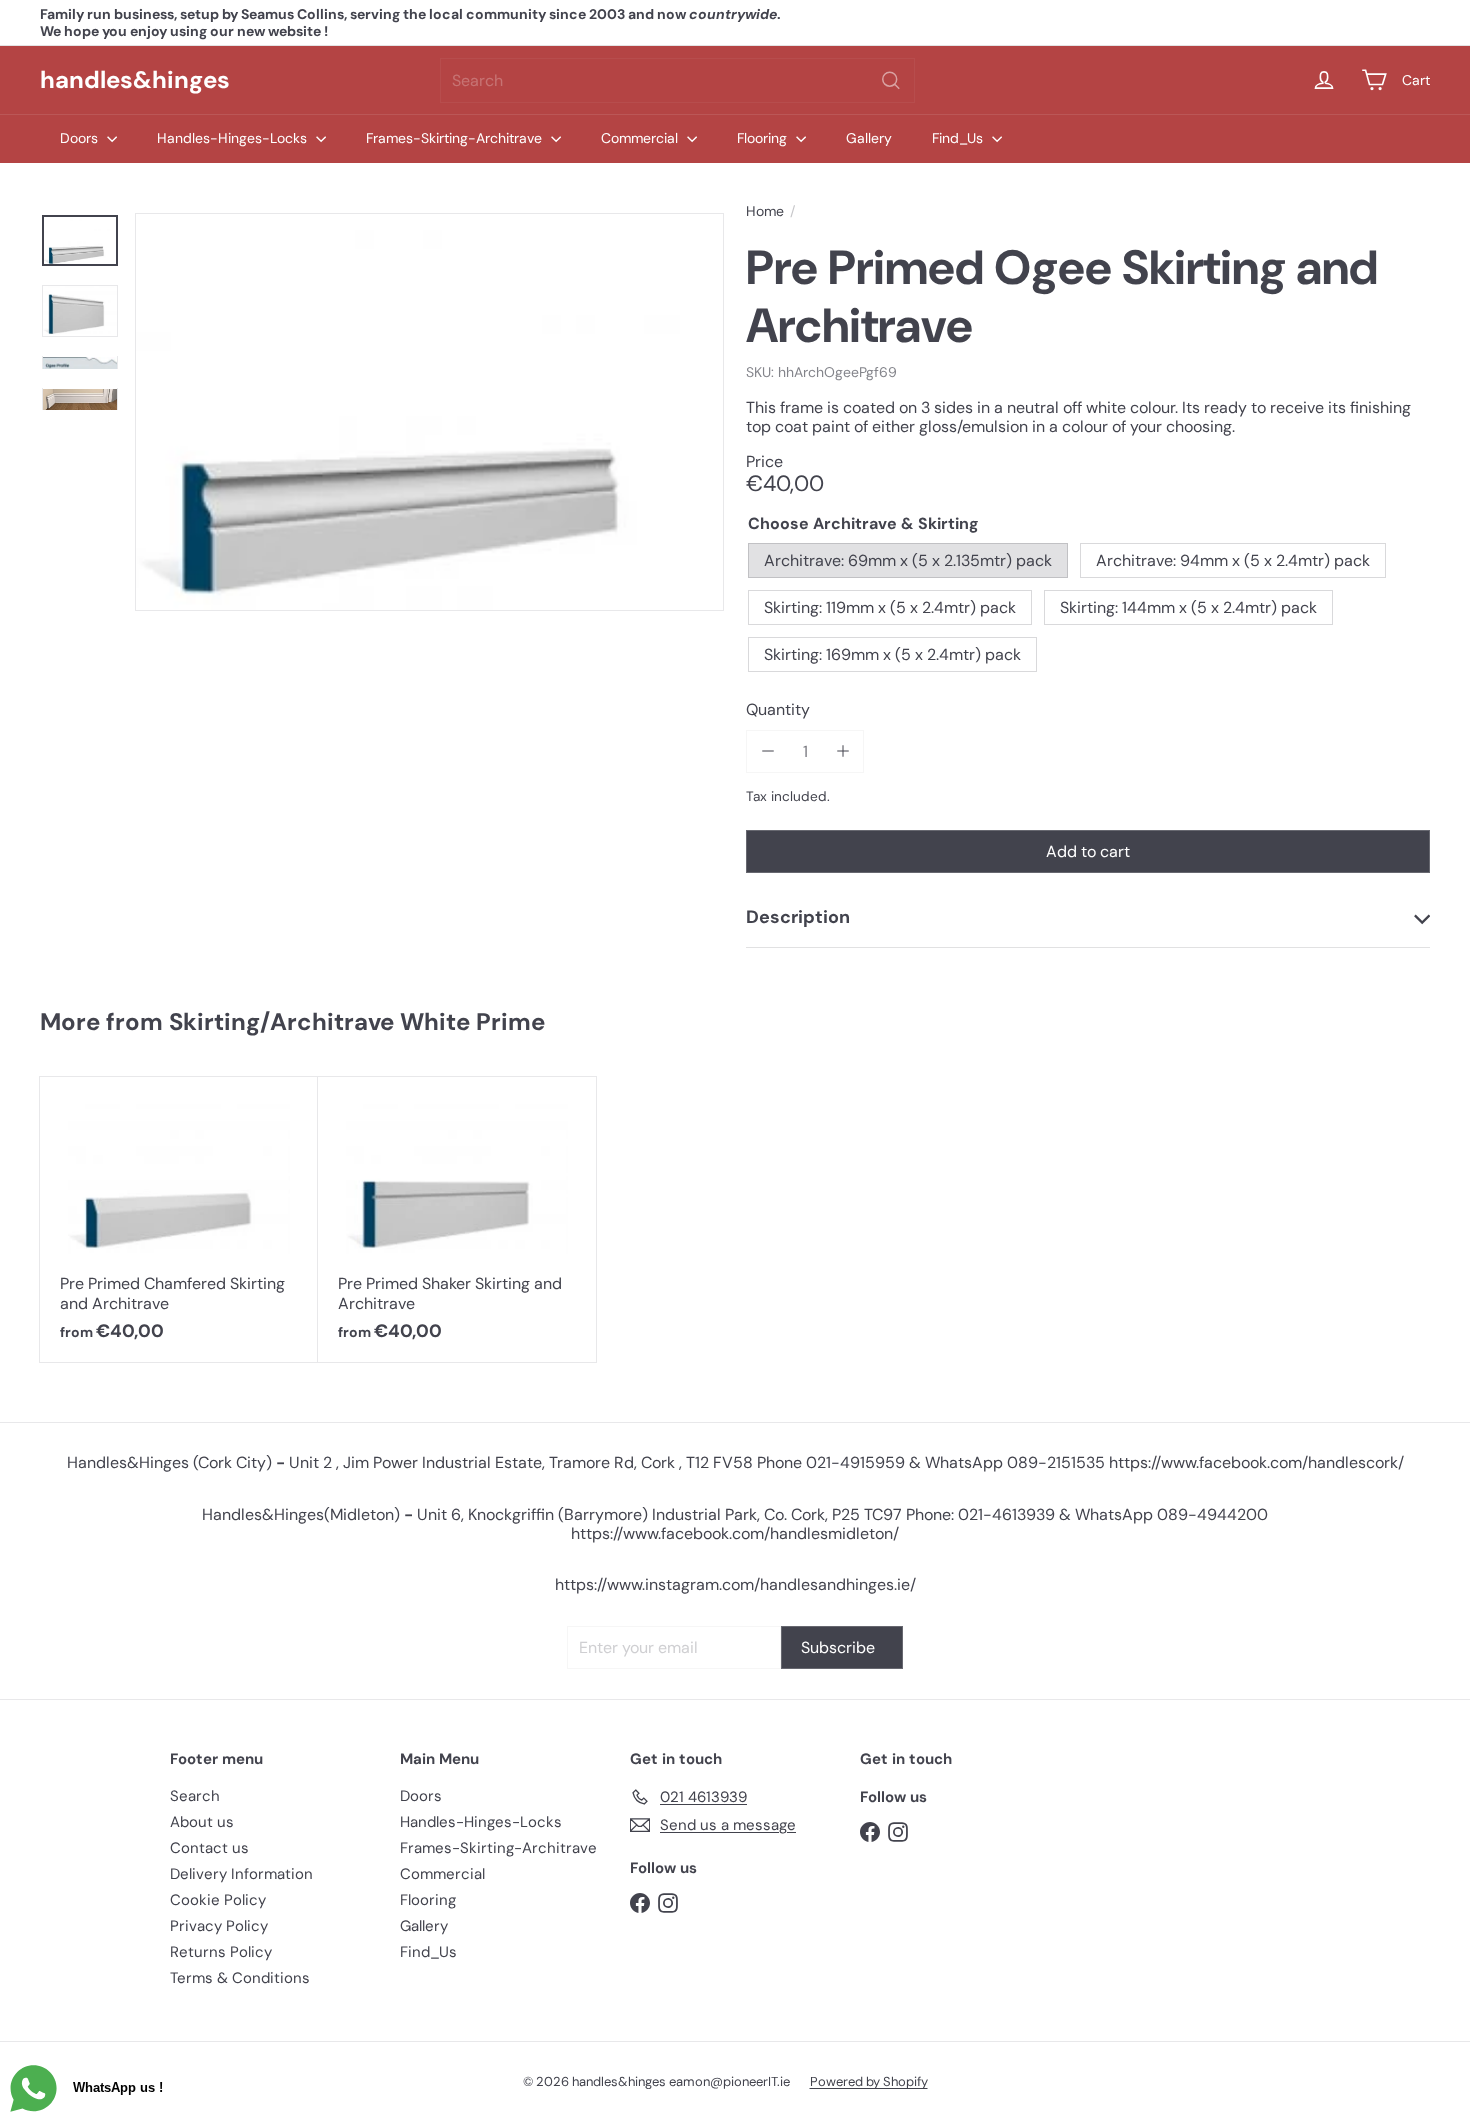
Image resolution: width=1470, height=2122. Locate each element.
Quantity (778, 709)
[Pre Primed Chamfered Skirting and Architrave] (179, 1220)
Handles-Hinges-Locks (234, 138)
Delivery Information (241, 1874)
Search (195, 1796)
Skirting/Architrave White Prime (357, 1021)
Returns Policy (221, 1952)
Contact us (209, 1848)
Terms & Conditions (240, 1978)
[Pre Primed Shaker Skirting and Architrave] (457, 1220)
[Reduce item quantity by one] (767, 751)
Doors (81, 138)
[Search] (891, 80)
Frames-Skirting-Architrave (456, 138)
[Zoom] (429, 412)
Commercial (641, 138)
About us (202, 1822)
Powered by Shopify (869, 2081)
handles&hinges (135, 79)
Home (765, 211)
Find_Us (959, 138)
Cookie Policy (218, 1900)
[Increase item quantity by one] (842, 751)
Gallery (869, 138)
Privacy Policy (219, 1926)
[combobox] (677, 80)
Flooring (764, 138)
